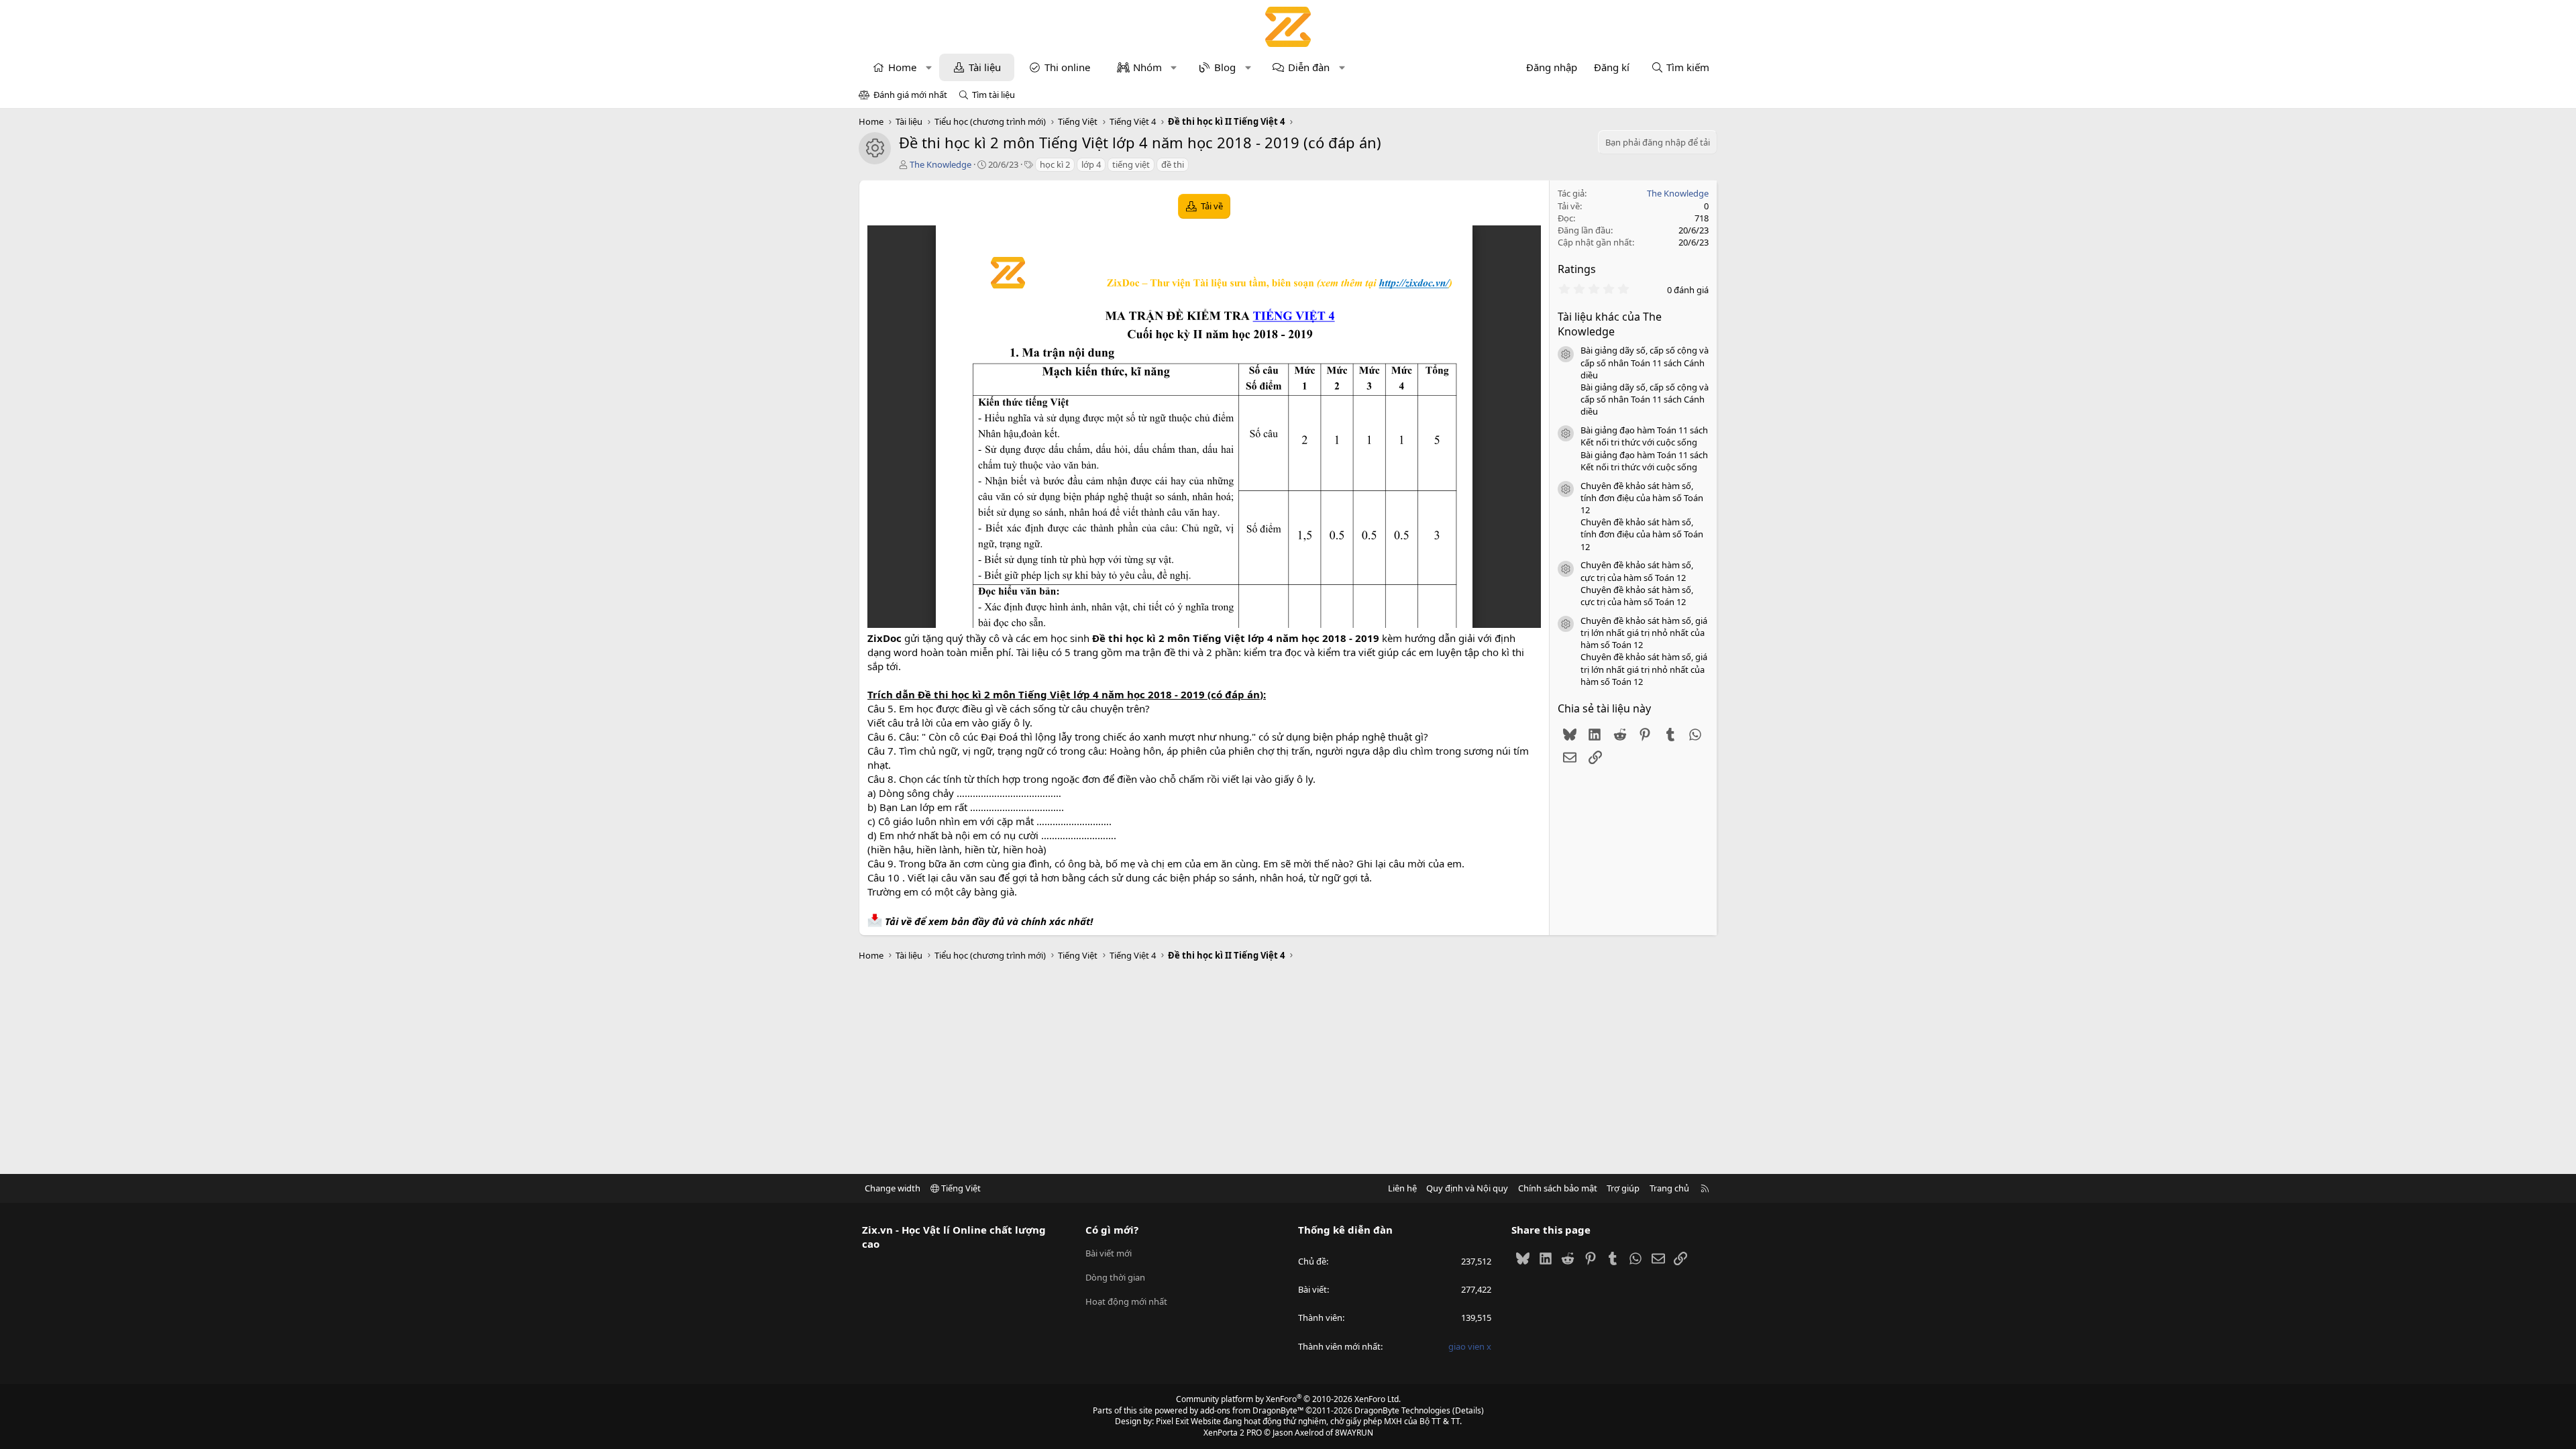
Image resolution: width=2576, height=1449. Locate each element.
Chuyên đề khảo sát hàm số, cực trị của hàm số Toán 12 (1637, 571)
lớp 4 (1091, 164)
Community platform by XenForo (1288, 1399)
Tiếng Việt (960, 1188)
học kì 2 (1055, 164)
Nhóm (1147, 67)
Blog (1225, 67)
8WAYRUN (1354, 1433)
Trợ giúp (1623, 1188)
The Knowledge (941, 164)
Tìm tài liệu (994, 95)
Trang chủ (1669, 1188)
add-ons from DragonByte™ (1252, 1410)
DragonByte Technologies (1402, 1410)
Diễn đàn (1309, 67)
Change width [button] (893, 1188)
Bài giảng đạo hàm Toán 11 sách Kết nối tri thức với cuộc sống (1644, 436)
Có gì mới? (1112, 1230)
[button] (929, 67)
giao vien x (1470, 1346)
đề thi (1173, 164)
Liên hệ (1402, 1188)
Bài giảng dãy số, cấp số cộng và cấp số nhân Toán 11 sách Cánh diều (1645, 362)
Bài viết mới (1109, 1253)
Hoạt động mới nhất (1126, 1301)
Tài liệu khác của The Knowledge (1610, 324)
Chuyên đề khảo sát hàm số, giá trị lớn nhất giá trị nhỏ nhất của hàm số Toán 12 (1644, 633)
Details (1468, 1410)
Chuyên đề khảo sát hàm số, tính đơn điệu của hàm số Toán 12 (1642, 498)
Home (902, 67)
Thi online (1067, 67)
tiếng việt (1131, 164)
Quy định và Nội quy (1467, 1188)
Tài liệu (985, 67)
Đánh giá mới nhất (910, 95)
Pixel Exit (1172, 1421)
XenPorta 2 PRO (1233, 1433)
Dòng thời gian (1115, 1277)
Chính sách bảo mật (1558, 1188)
